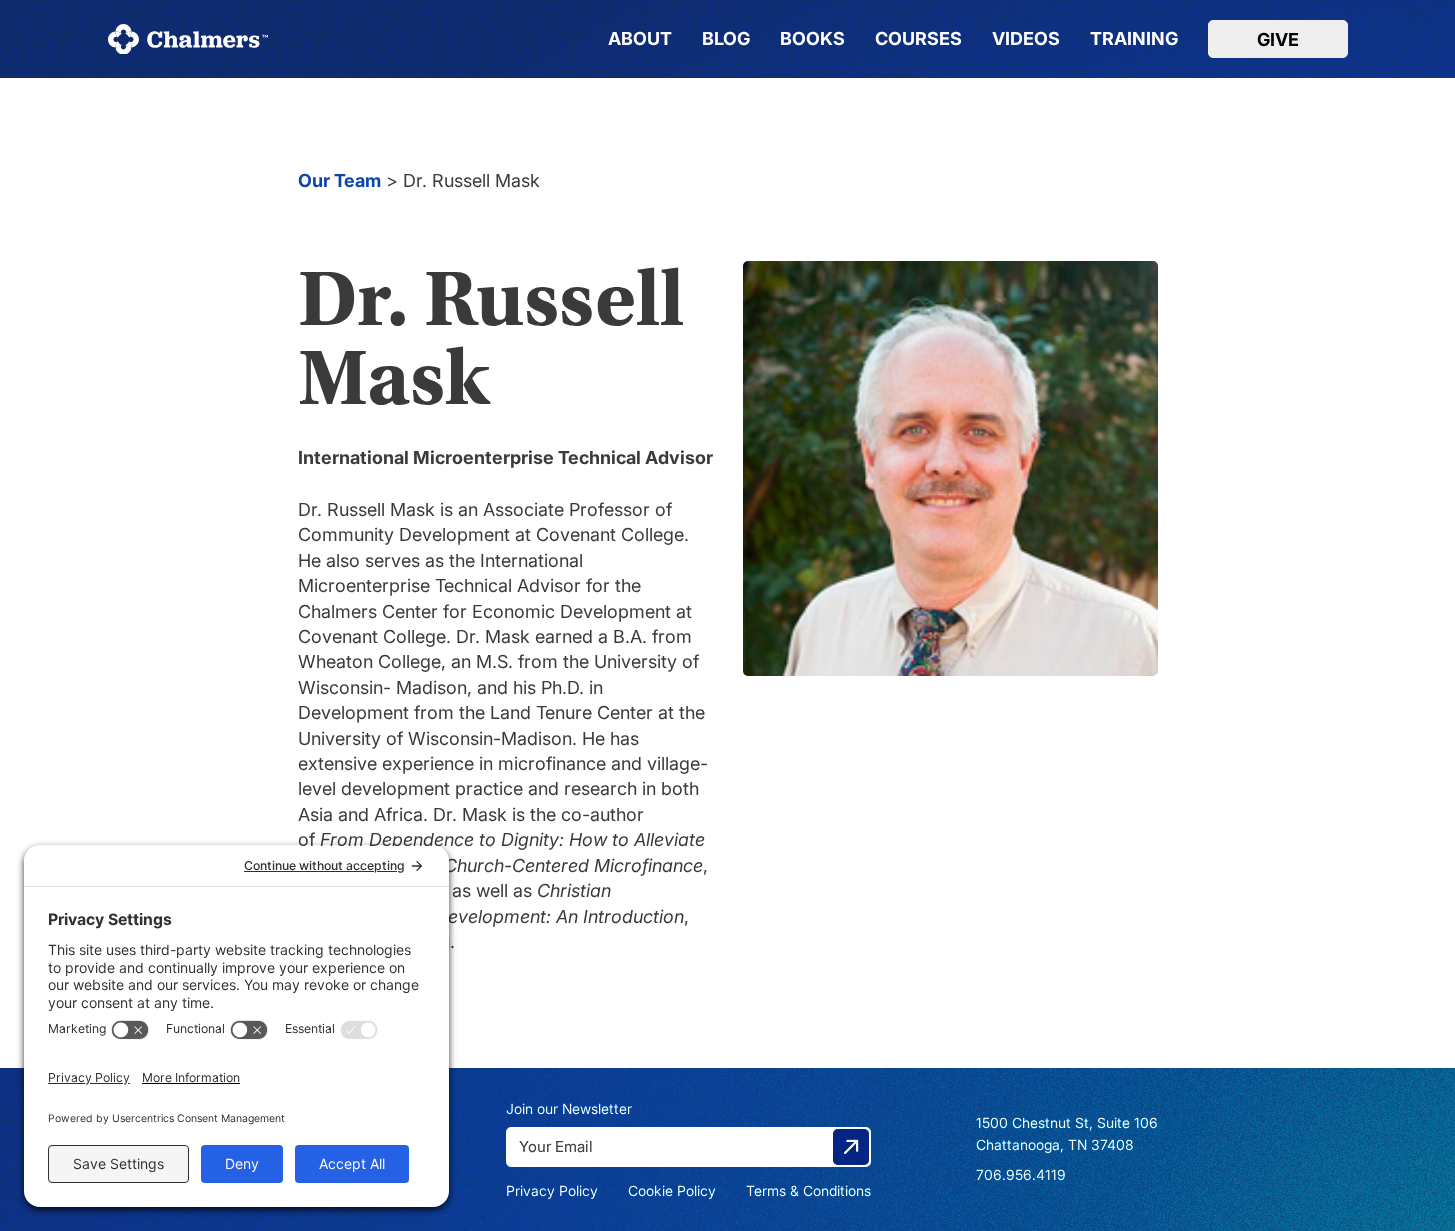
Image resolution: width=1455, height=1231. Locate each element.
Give (1278, 39)
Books (812, 39)
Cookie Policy (672, 1190)
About (640, 39)
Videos (1026, 39)
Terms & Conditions (808, 1190)
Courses (918, 39)
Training (1134, 39)
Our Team (339, 180)
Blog (726, 39)
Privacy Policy (552, 1190)
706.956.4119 (1021, 1174)
